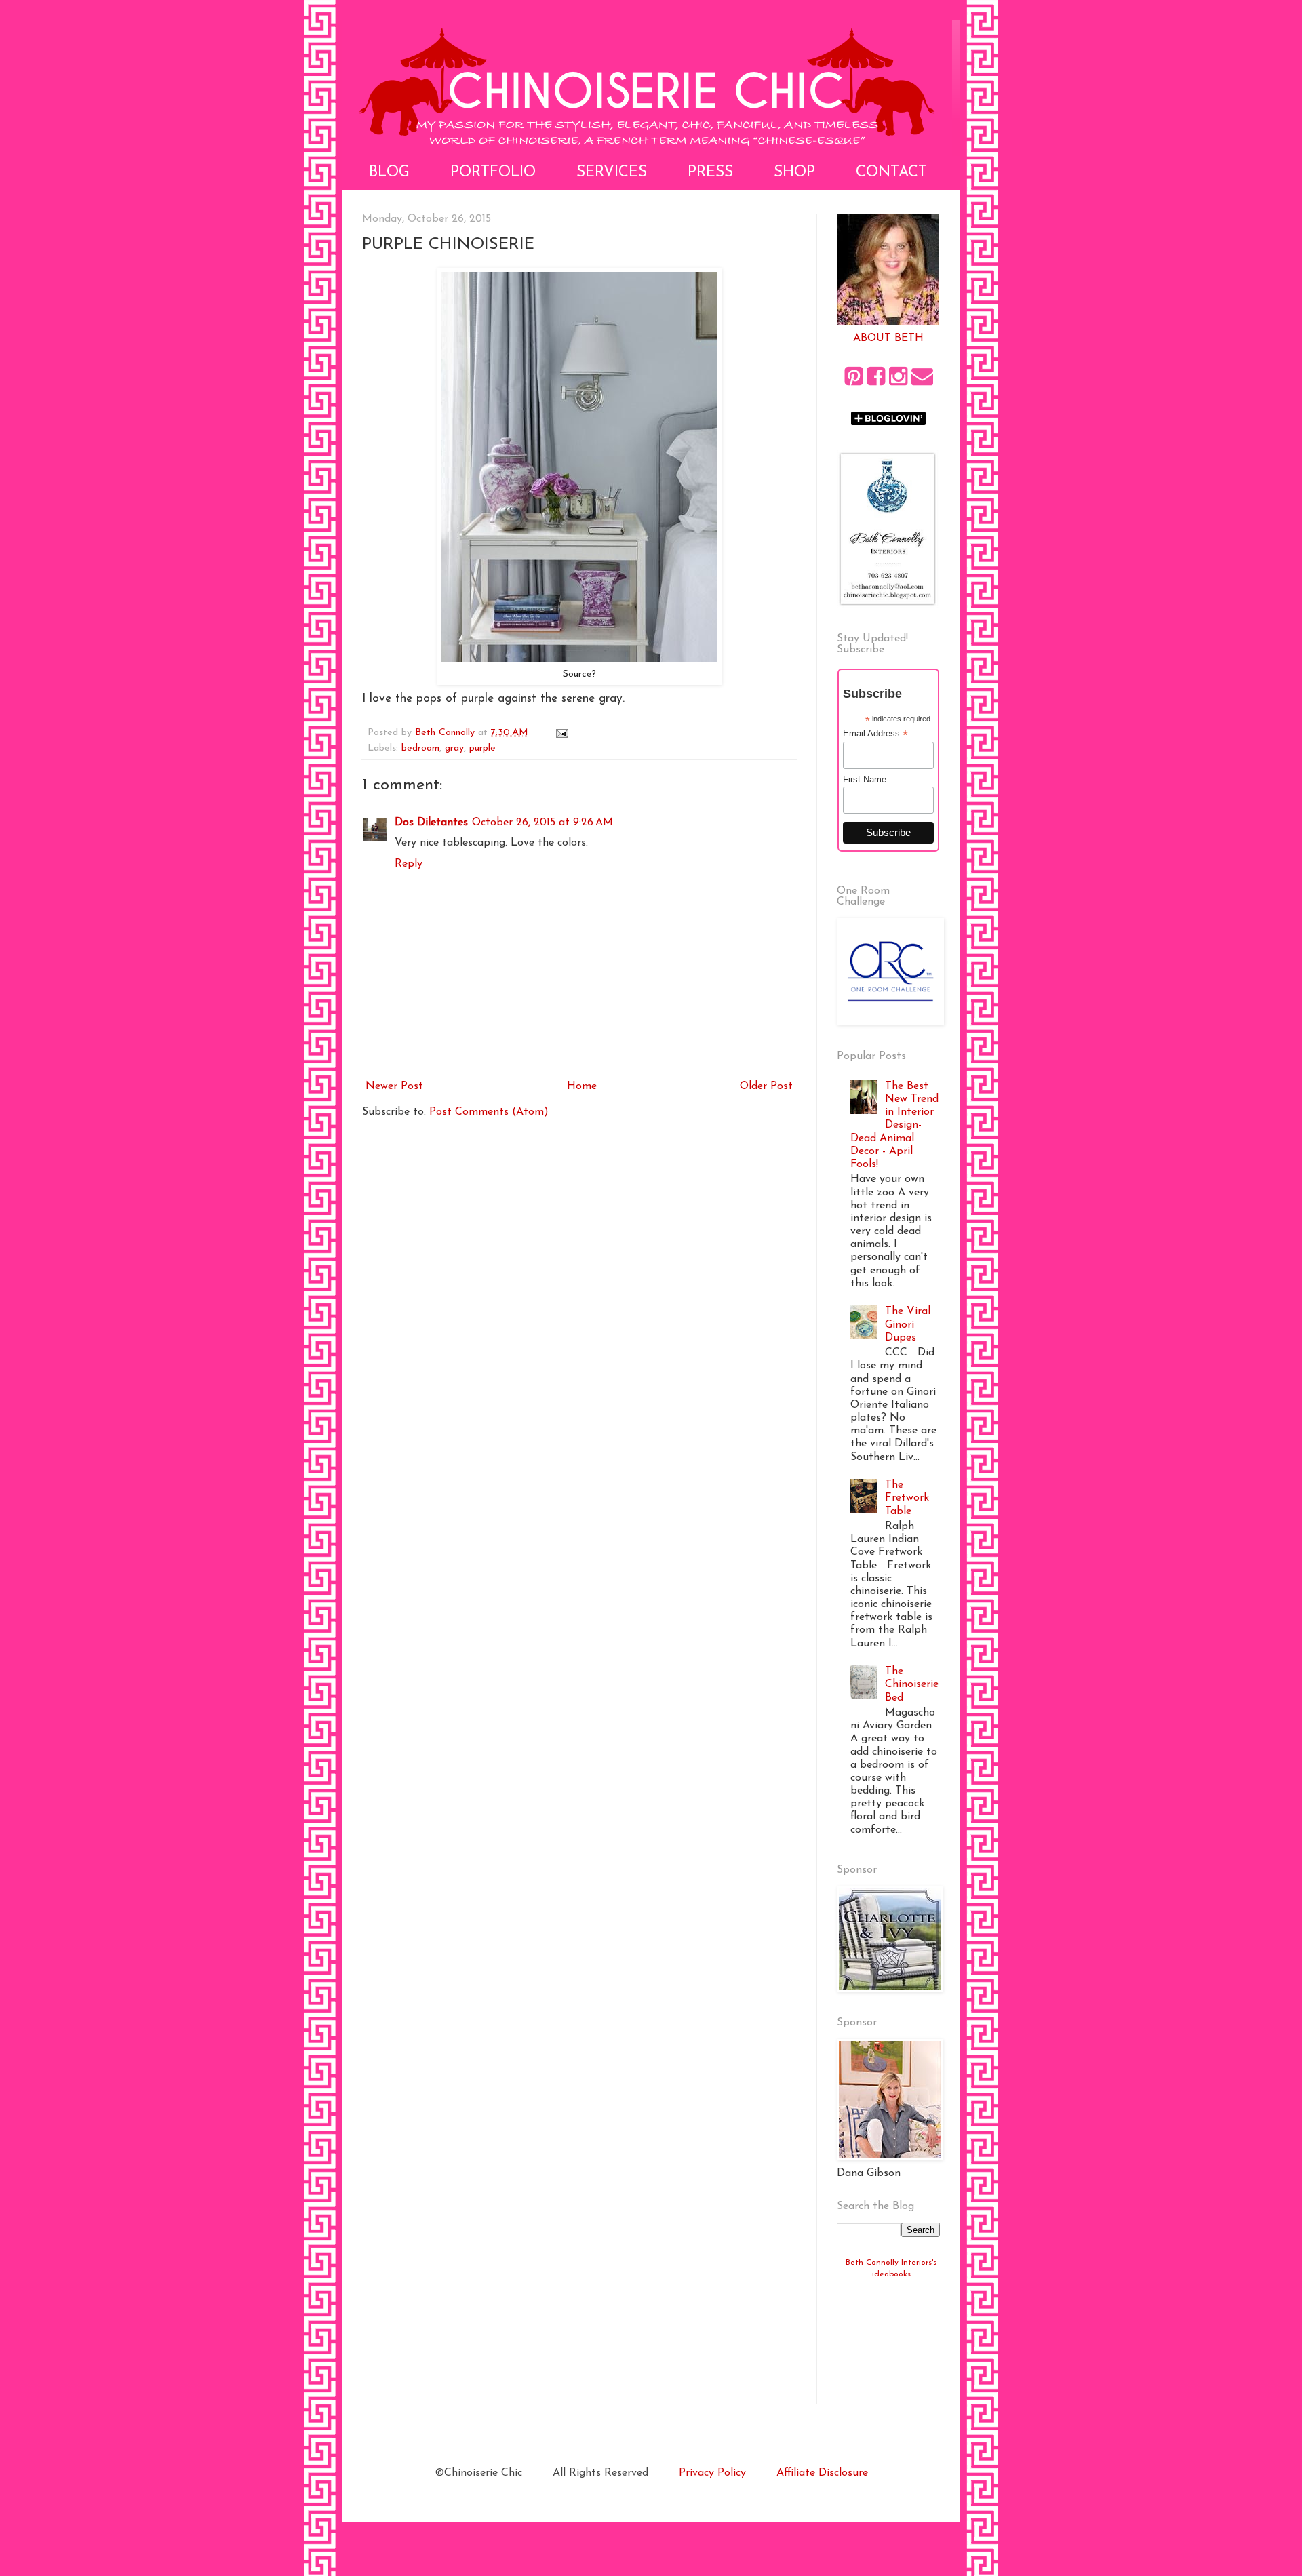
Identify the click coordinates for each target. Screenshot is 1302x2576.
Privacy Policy (712, 2473)
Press (710, 173)
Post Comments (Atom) (489, 1112)
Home (582, 1086)
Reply (409, 864)
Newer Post (394, 1086)
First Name (865, 779)
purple (482, 748)
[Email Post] (561, 733)
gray (454, 748)
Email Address (875, 734)
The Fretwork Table (907, 1498)
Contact (891, 173)
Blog (389, 173)
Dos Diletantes (431, 823)
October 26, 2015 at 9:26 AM (542, 823)
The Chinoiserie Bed (912, 1684)
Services (612, 173)
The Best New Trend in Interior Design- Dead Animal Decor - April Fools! (894, 1125)
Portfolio (493, 173)
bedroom (420, 748)
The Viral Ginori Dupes (908, 1324)
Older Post (766, 1086)
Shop (794, 173)
